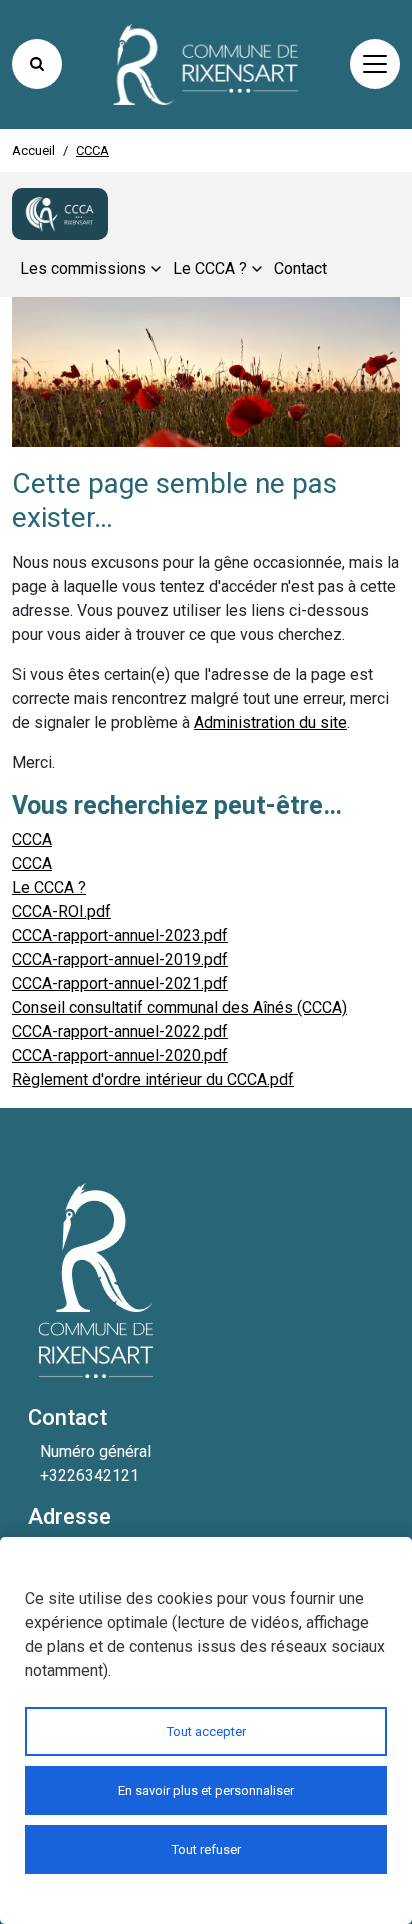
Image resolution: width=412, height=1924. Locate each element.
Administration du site (270, 722)
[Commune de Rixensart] (206, 64)
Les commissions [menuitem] (83, 268)
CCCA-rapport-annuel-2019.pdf (120, 959)
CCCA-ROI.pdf (61, 911)
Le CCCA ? (49, 887)
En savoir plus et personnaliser (206, 1790)
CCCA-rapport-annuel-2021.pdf (120, 983)
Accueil (33, 150)
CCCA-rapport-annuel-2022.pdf (120, 1031)
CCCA (32, 839)
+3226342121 (89, 1475)
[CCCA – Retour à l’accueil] (60, 214)
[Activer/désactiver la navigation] (375, 64)
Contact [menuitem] (300, 268)
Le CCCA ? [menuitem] (210, 268)
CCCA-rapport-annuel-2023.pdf (120, 935)
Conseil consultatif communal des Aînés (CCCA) (179, 1007)
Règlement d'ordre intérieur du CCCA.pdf (153, 1079)
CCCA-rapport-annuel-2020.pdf (120, 1055)
